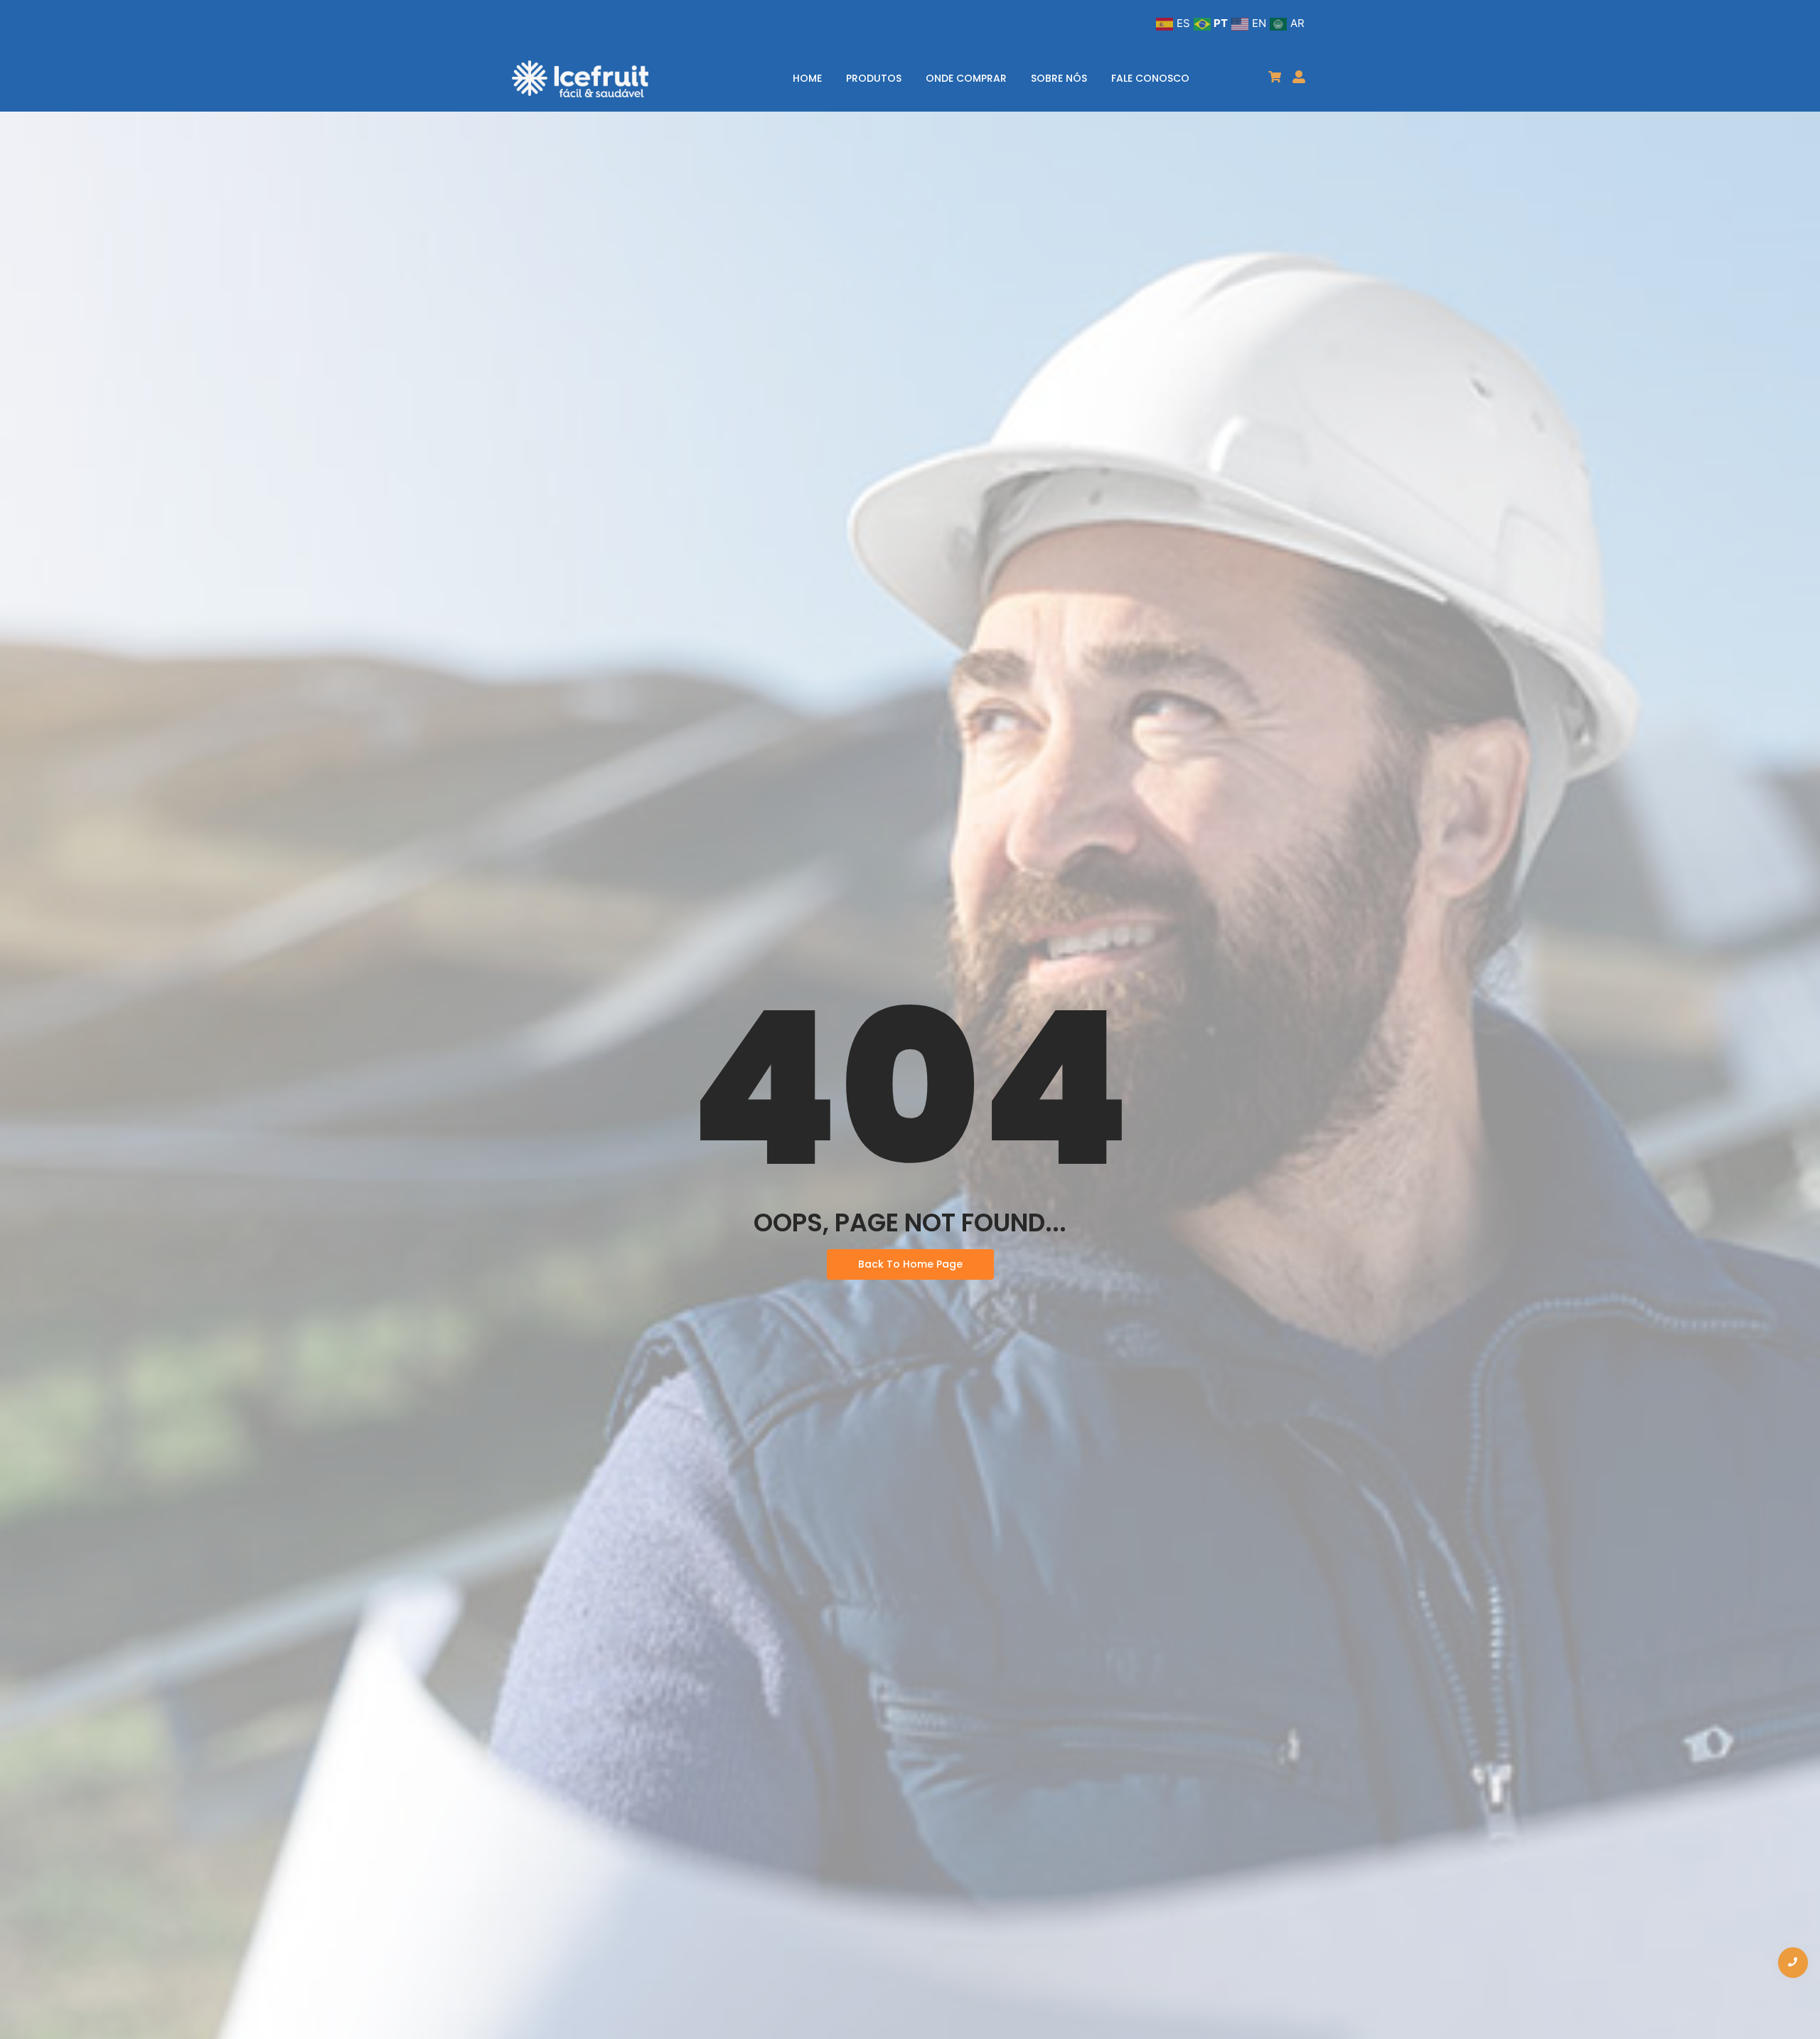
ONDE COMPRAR (966, 78)
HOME (807, 78)
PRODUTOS (874, 78)
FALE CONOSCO (1150, 78)
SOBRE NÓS (1059, 78)
